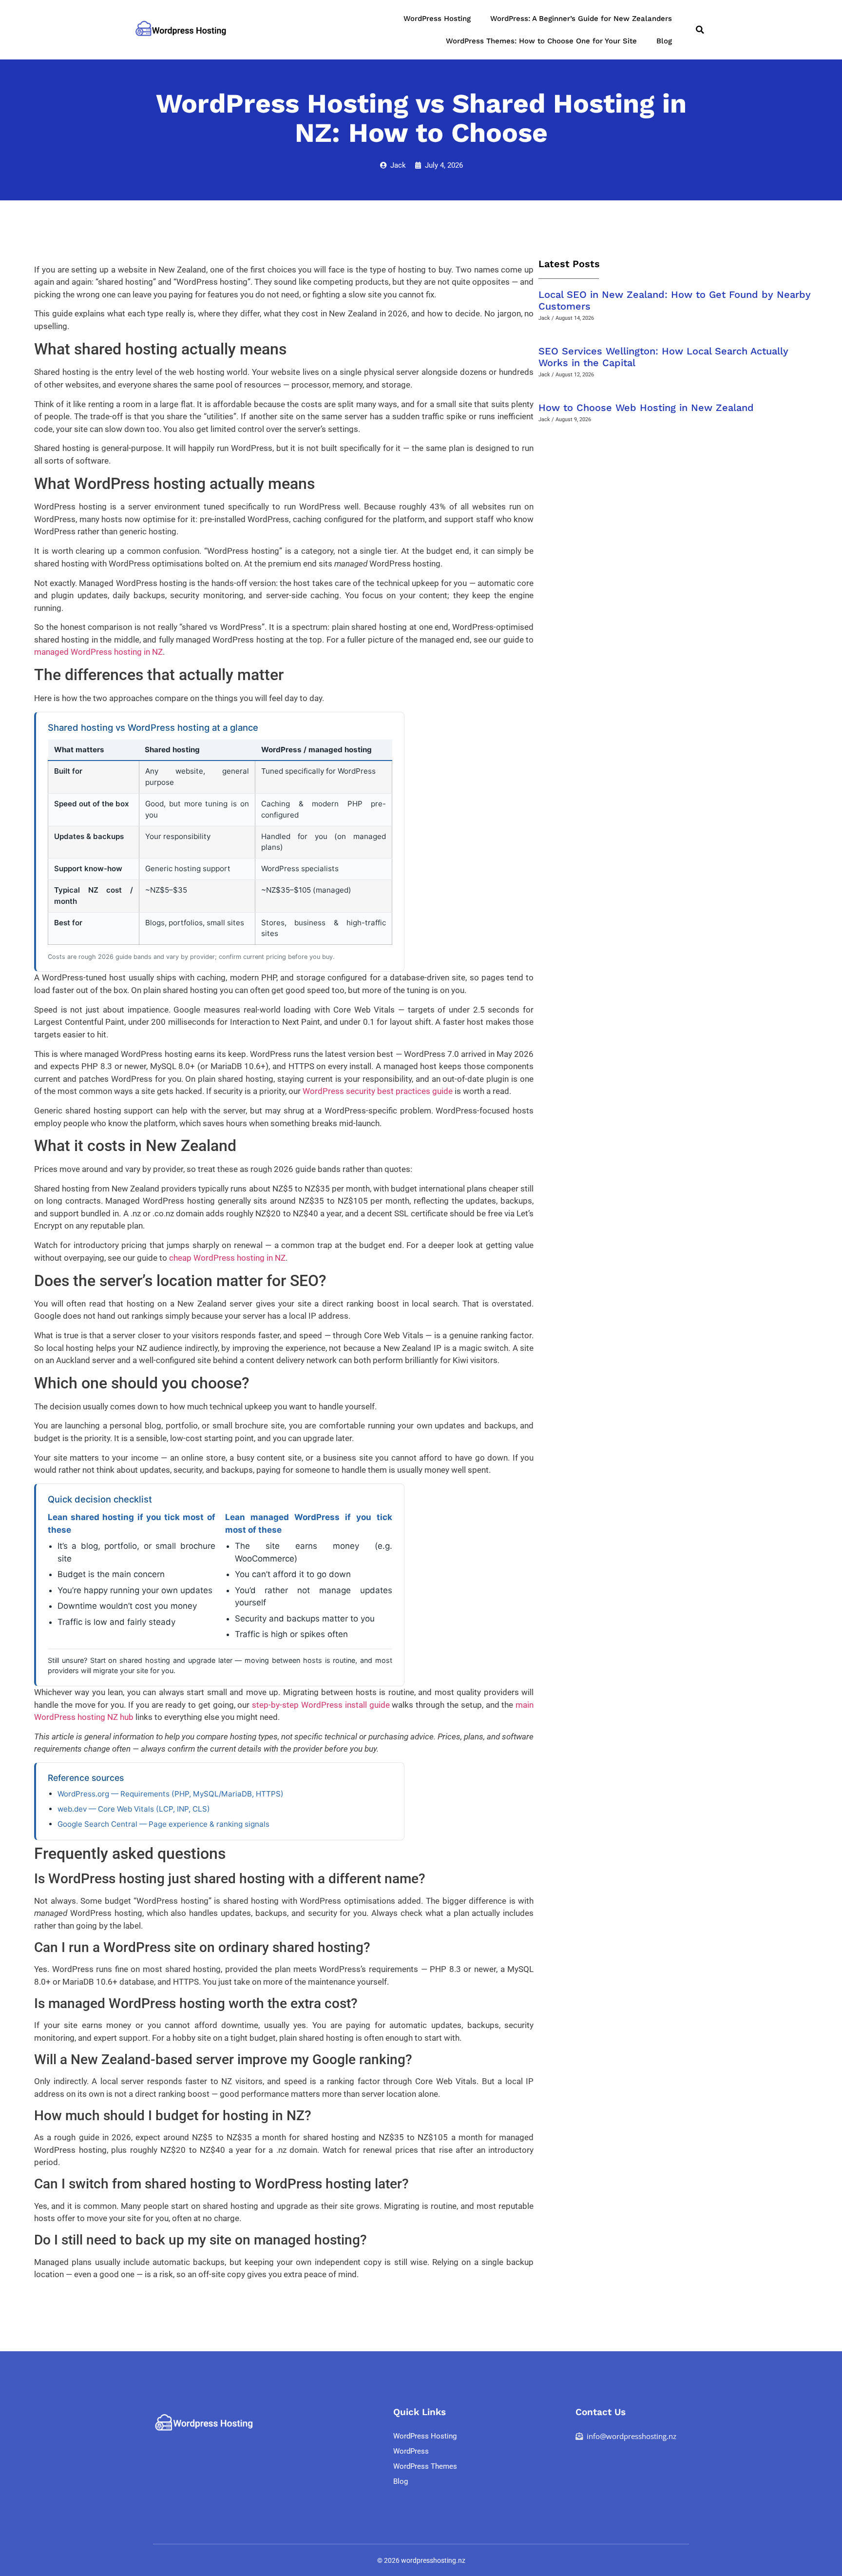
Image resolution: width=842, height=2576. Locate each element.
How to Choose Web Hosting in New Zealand (646, 408)
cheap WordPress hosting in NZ (227, 1258)
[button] (700, 30)
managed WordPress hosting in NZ (98, 652)
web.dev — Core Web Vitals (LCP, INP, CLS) (134, 1809)
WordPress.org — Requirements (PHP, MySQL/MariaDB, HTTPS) (171, 1794)
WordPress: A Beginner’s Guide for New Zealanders (581, 19)
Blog (664, 41)
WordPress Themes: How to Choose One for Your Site (541, 41)
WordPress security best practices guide (378, 1091)
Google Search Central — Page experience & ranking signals (163, 1824)
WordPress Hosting (437, 19)
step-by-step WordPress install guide (321, 1705)
